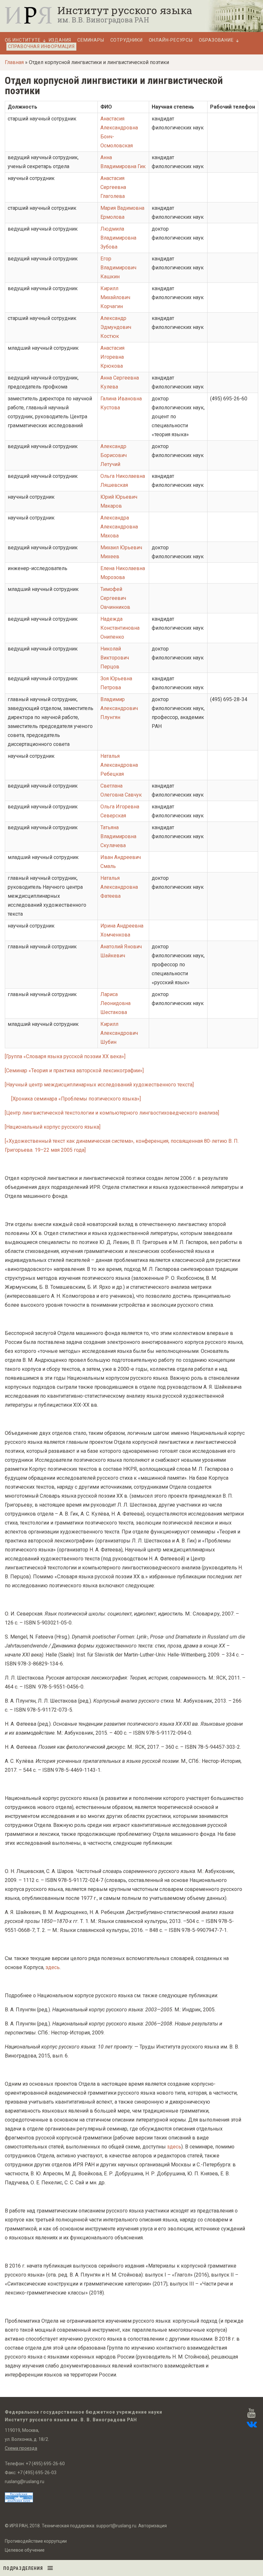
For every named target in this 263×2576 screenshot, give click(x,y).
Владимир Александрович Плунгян (119, 708)
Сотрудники (127, 40)
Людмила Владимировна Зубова (118, 238)
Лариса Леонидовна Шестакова (115, 1003)
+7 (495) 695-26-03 (37, 2473)
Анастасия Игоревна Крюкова (112, 357)
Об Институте (23, 40)
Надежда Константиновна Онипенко (120, 628)
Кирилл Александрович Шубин (119, 1033)
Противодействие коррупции (36, 2541)
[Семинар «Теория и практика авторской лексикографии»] (74, 1071)
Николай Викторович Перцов (115, 658)
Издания (60, 40)
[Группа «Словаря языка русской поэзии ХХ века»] (65, 1056)
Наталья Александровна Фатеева (119, 887)
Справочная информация (41, 46)
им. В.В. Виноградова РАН (103, 20)
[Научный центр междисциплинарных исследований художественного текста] (99, 1085)
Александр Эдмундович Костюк (116, 327)
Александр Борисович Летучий (114, 455)
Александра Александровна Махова (119, 527)
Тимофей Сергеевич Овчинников (115, 598)
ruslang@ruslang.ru (25, 2482)
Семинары (91, 40)
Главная (14, 62)
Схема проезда (21, 2448)
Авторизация (153, 2526)
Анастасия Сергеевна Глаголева (113, 187)
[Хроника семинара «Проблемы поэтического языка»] (76, 1099)
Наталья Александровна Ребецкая (119, 765)
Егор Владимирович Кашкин (118, 268)
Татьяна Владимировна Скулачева (118, 836)
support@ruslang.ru (116, 2526)
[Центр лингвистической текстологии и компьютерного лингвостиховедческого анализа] (112, 1113)
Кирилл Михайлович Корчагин (115, 297)
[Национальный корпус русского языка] (53, 1127)
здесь (53, 1967)
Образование (216, 40)
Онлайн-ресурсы (171, 40)
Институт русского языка (125, 10)
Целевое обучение (25, 2550)
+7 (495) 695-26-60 (45, 2464)
